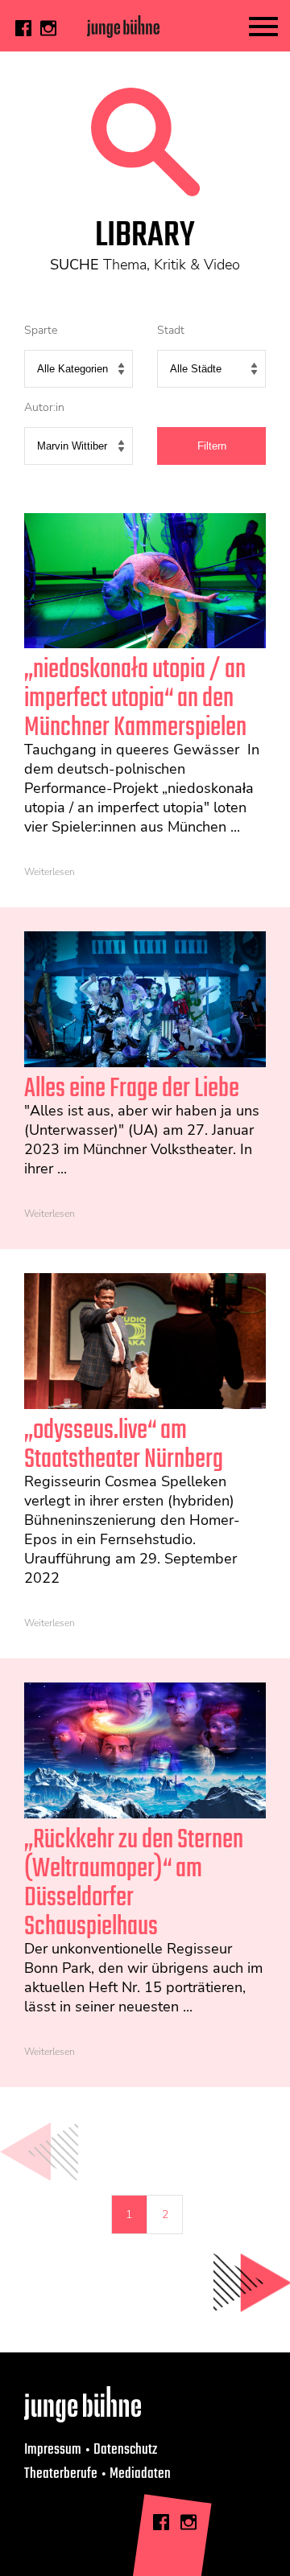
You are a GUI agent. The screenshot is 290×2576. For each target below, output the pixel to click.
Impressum (53, 2450)
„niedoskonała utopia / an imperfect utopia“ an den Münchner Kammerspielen (135, 699)
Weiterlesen (50, 872)
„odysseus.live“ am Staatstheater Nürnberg (124, 1446)
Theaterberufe (61, 2474)
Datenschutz (125, 2450)
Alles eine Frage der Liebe (132, 1089)
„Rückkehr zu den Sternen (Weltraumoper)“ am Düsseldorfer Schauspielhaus (134, 1884)
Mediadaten (140, 2474)
